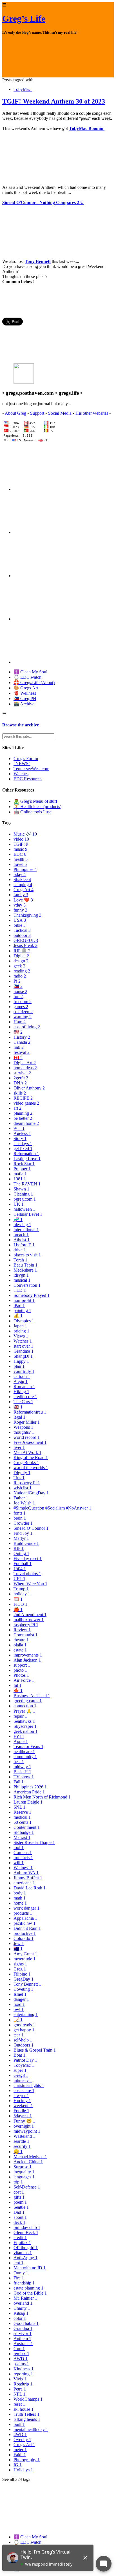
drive (20, 1250)
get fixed (23, 1149)
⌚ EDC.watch (27, 677)
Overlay (22, 2439)
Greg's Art (24, 2445)
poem (20, 2202)
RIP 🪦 (22, 951)
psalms (21, 2364)
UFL (19, 1579)
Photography (27, 2460)
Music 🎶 (25, 834)
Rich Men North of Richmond (42, 1797)
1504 (20, 1569)
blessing (22, 1225)
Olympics (24, 1321)
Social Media (60, 413)
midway (22, 1767)
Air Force (24, 1680)
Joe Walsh (24, 1503)
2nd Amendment (30, 1615)
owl (19, 2009)
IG (18, 2465)
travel (20, 864)
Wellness (23, 1868)
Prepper (22, 1169)
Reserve (22, 1812)
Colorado (24, 1938)
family (21, 895)
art (17, 1108)
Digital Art (25, 1063)
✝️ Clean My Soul (30, 672)
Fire (19, 2278)
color (20, 2318)
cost (19, 2192)
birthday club (27, 2227)
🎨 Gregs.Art (26, 688)
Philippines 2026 (30, 1787)
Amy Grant (25, 1954)
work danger (26, 1908)
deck (19, 2222)
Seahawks (24, 1721)
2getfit (21, 1078)
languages (24, 2177)
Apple (21, 1741)
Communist (25, 1635)
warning (23, 1017)
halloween (24, 1209)
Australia (23, 2344)
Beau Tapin (25, 1265)
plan (19, 1366)
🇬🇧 (18, 1407)
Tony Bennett (38, 261)
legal (19, 1417)
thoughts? (24, 1432)
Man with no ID (30, 2268)
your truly (24, 1371)
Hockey (22, 2101)
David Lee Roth (30, 1888)
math (20, 1898)
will (19, 1863)
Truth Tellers (26, 2414)
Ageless (22, 1133)
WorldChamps (28, 2399)
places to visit (27, 1255)
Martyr (21, 1538)
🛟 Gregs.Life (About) (34, 683)
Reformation (26, 1154)
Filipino (22, 1974)
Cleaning (23, 1194)
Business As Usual (32, 1696)
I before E (24, 1245)
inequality (24, 2172)
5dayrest (23, 2116)
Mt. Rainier (25, 2298)
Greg (20, 1969)
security (22, 2146)
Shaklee (22, 879)
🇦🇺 (18, 1949)
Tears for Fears (28, 1746)
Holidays (23, 2470)
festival (22, 1052)
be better (23, 1118)
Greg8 (21, 2075)
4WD (20, 2434)
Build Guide (26, 1543)
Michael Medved (30, 2157)
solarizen (23, 1012)
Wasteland (24, 2136)
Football (23, 1564)
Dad (19, 2212)
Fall (19, 1782)
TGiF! (21, 844)
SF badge (24, 1832)
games (21, 1007)
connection (25, 1706)
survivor (23, 2333)
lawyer (21, 2096)
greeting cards (28, 1701)
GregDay (24, 1979)
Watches (21, 774)
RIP (19, 1548)
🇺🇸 (18, 1032)
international (26, 1230)
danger (21, 1999)
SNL (19, 1807)
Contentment (27, 1827)
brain (20, 1518)
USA (20, 920)
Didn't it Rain (27, 1928)
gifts (19, 2197)
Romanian (24, 1386)
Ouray (21, 2273)
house (20, 991)
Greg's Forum (26, 759)
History (22, 1037)
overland (23, 2303)
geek (19, 966)
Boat (19, 2055)
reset (19, 2404)
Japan (20, 1326)
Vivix (20, 2379)
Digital (21, 956)
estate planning (28, 2288)
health (21, 859)
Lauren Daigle (28, 1802)
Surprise (23, 2167)
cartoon (22, 1376)
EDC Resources (28, 779)
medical (22, 1817)
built (19, 2424)
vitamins (23, 2253)
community (25, 1757)
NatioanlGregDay (31, 1493)
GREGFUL (26, 940)
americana (24, 1883)
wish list (23, 1488)
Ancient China (28, 2162)
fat (17, 1685)
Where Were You (30, 1584)
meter (20, 2450)
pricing (21, 1331)
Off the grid (26, 2248)
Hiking (21, 1392)
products (23, 1913)
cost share (24, 2090)
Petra (20, 2389)
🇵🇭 (18, 986)
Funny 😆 (24, 2121)
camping (23, 885)
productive (25, 1933)
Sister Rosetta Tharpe (34, 1842)
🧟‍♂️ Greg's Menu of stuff (35, 801)
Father (21, 1498)
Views (21, 1336)
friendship (24, 2283)
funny (20, 910)
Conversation (27, 1285)
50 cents (23, 1822)
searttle (21, 2141)
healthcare (24, 1752)
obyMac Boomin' (88, 128)
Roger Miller (27, 1422)
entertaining (26, 2014)
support (22, 1665)
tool (19, 1847)
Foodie (21, 2111)
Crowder (23, 1523)
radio (20, 976)
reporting (23, 2374)
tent (18, 2263)
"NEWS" (22, 764)
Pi (17, 981)
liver (19, 1447)
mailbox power (29, 1620)
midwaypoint (27, 2131)
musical (22, 1280)
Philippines (25, 869)
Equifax (22, 2243)
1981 (20, 1179)
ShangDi (23, 1356)
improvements (28, 1655)
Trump (21, 1589)
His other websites (92, 413)
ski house (24, 2409)
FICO (20, 1604)
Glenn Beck (26, 2232)
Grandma (24, 1351)
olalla (20, 1645)
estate (20, 1650)
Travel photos (27, 1574)
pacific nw (24, 1923)
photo (20, 1670)
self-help (23, 2040)
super (20, 2070)
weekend (23, 2106)
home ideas (25, 1068)
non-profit (24, 1300)
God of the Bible (30, 2293)
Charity (22, 2308)
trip (18, 2182)
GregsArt (24, 890)
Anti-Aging (25, 2258)
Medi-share (25, 1270)
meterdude (24, 1959)
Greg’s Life (24, 19)
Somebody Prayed (32, 1295)
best (19, 1762)
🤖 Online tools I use (33, 812)
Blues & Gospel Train (35, 2050)
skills (20, 1093)
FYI (19, 1736)
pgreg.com (25, 1199)
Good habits (26, 2323)
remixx (21, 2354)
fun (18, 996)
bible (20, 925)
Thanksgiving (27, 915)
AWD (21, 2359)
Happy (21, 1361)
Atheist (22, 1240)
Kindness (24, 2369)
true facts (23, 1858)
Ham (20, 1022)
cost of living (27, 1027)
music (20, 849)
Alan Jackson (27, 1660)
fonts (20, 1513)
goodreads (24, 2025)
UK (19, 1204)
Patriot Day (25, 2060)
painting (22, 1310)
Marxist (22, 1837)
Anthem (22, 2338)
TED (20, 1290)
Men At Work (27, 1452)
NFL (19, 2394)
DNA (20, 1083)
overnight (24, 2126)
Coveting (23, 1989)
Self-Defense (27, 2187)
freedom (23, 1002)
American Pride (29, 1792)
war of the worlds (31, 1468)
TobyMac (22, 89)
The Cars (23, 1402)
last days (23, 1144)
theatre (21, 1640)
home (20, 1903)
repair (20, 1716)
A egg (21, 1381)
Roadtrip (23, 2384)
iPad (19, 1305)
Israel (20, 1994)
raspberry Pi (26, 1625)
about (20, 2217)
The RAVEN (27, 1184)
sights (20, 1964)
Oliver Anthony (29, 1088)
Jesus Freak (25, 945)
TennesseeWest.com (31, 769)
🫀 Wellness (25, 693)
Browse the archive (21, 725)
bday (20, 874)
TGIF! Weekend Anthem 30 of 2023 (54, 101)
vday (20, 905)
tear (18, 2035)
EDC (20, 854)
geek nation (25, 1731)
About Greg (15, 413)
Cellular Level (28, 1214)
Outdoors (24, 2045)
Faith (20, 2455)
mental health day (31, 2429)
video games (26, 1103)
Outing (21, 1553)
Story (20, 1138)
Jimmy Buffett (28, 1878)
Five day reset (28, 1558)
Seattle (21, 2207)
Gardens (23, 1853)
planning (23, 1113)
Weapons (23, 1427)
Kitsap (21, 2313)
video (21, 839)
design (21, 961)
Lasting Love (27, 1159)
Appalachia (25, 1918)
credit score (25, 1397)
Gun (19, 2349)
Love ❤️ (23, 900)
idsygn (21, 1275)
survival (22, 1073)
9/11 (19, 1128)
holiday (22, 1594)
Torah (20, 1260)
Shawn (21, 1189)
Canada (22, 1042)
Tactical (22, 930)
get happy (24, 2030)
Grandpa (23, 2328)
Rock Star (24, 1164)
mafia (20, 1174)
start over (23, 1346)
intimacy (23, 2080)
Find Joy (23, 1533)
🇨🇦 (18, 1058)
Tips (19, 1478)
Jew (19, 1943)
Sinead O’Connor (31, 1528)
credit (20, 2237)
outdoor (22, 935)
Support (37, 413)
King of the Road (31, 1457)
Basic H (22, 1772)
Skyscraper (25, 1726)
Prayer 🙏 (24, 1711)
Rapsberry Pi (27, 1483)
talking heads (27, 2419)
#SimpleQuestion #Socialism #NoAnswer (52, 1508)
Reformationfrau (30, 1412)
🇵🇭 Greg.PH (25, 699)
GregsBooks (26, 1463)
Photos (21, 1675)
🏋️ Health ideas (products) (37, 807)
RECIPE (23, 1098)
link (19, 1047)
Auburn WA (26, 1873)
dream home (26, 1123)
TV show (24, 1777)
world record (27, 1437)
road (19, 2004)
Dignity (22, 1473)
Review (22, 1630)
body (20, 1893)
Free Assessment (30, 1442)
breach (21, 1235)
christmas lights (29, 2085)
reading (22, 971)
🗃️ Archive (24, 704)
